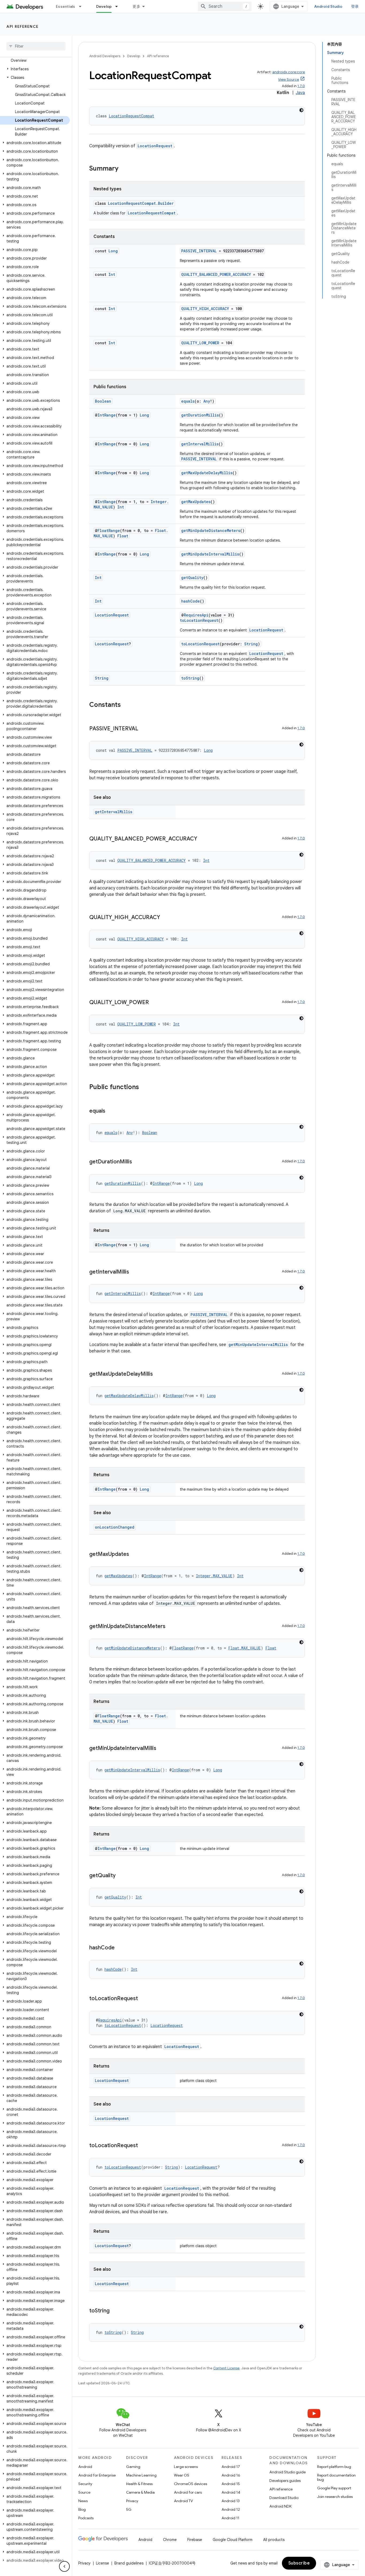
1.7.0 (301, 86)
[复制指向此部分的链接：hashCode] (120, 1948)
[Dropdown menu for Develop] (119, 6)
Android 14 (231, 2492)
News (83, 2501)
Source (84, 2492)
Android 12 (231, 2509)
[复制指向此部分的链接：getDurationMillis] (137, 1162)
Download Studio (284, 2498)
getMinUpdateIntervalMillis (210, 554)
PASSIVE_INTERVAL (199, 251)
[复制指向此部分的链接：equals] (111, 1111)
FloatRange (109, 531)
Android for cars (188, 2492)
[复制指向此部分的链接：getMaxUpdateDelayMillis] (158, 1374)
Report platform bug (334, 2467)
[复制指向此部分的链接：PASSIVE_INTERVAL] (143, 729)
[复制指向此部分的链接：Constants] (126, 705)
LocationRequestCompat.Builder (141, 203)
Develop (104, 6)
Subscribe (299, 2563)
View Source (289, 80)
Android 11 (230, 2518)
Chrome (170, 2540)
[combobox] (225, 6)
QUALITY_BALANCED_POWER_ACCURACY (216, 274)
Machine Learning (141, 2475)
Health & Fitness (139, 2484)
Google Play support (334, 2488)
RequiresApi (196, 615)
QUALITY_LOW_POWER (200, 343)
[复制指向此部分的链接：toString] (115, 2311)
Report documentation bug (336, 2477)
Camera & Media (140, 2492)
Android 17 (231, 2467)
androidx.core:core (289, 72)
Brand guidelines (129, 2563)
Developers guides (285, 2481)
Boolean (103, 401)
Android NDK (280, 2506)
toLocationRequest (199, 620)
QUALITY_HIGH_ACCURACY (205, 309)
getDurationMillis (200, 415)
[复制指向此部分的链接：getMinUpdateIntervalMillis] (162, 1749)
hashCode (191, 601)
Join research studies (335, 2497)
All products (274, 2540)
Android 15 (231, 2484)
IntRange (107, 415)
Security (85, 2484)
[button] (35, 69)
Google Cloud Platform (233, 2540)
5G (129, 2509)
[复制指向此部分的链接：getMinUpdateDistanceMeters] (171, 1627)
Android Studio (328, 6)
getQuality (192, 578)
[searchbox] (36, 46)
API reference (23, 26)
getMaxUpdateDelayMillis (207, 473)
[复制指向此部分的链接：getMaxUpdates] (134, 1555)
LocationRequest (155, 146)
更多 (136, 6)
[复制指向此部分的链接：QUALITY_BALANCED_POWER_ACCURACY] (203, 839)
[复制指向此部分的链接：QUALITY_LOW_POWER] (154, 1003)
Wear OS (182, 2475)
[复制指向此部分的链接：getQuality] (121, 1876)
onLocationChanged (115, 1527)
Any (207, 401)
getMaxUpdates (196, 502)
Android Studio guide (288, 2472)
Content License (226, 2368)
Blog (82, 2509)
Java (300, 93)
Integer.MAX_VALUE (214, 1576)
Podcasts (86, 2518)
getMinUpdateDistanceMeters (211, 531)
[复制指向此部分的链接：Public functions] (144, 1088)
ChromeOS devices (191, 2484)
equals (188, 401)
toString (190, 678)
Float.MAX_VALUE (244, 1648)
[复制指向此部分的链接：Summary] (124, 169)
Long (113, 251)
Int (112, 274)
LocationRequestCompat (131, 116)
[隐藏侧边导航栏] (64, 2566)
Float (123, 536)
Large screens (186, 2467)
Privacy (132, 2501)
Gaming (133, 2467)
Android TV (183, 2501)
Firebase (195, 2540)
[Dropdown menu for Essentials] (83, 6)
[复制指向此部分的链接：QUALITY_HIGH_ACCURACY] (165, 918)
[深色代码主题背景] (301, 110)
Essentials (66, 6)
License (102, 2563)
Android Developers (105, 56)
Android (85, 2467)
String (251, 644)
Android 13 (231, 2501)
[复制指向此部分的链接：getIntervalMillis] (134, 1272)
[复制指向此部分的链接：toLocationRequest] (143, 1999)
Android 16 (231, 2475)
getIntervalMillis (200, 444)
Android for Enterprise (97, 2475)
